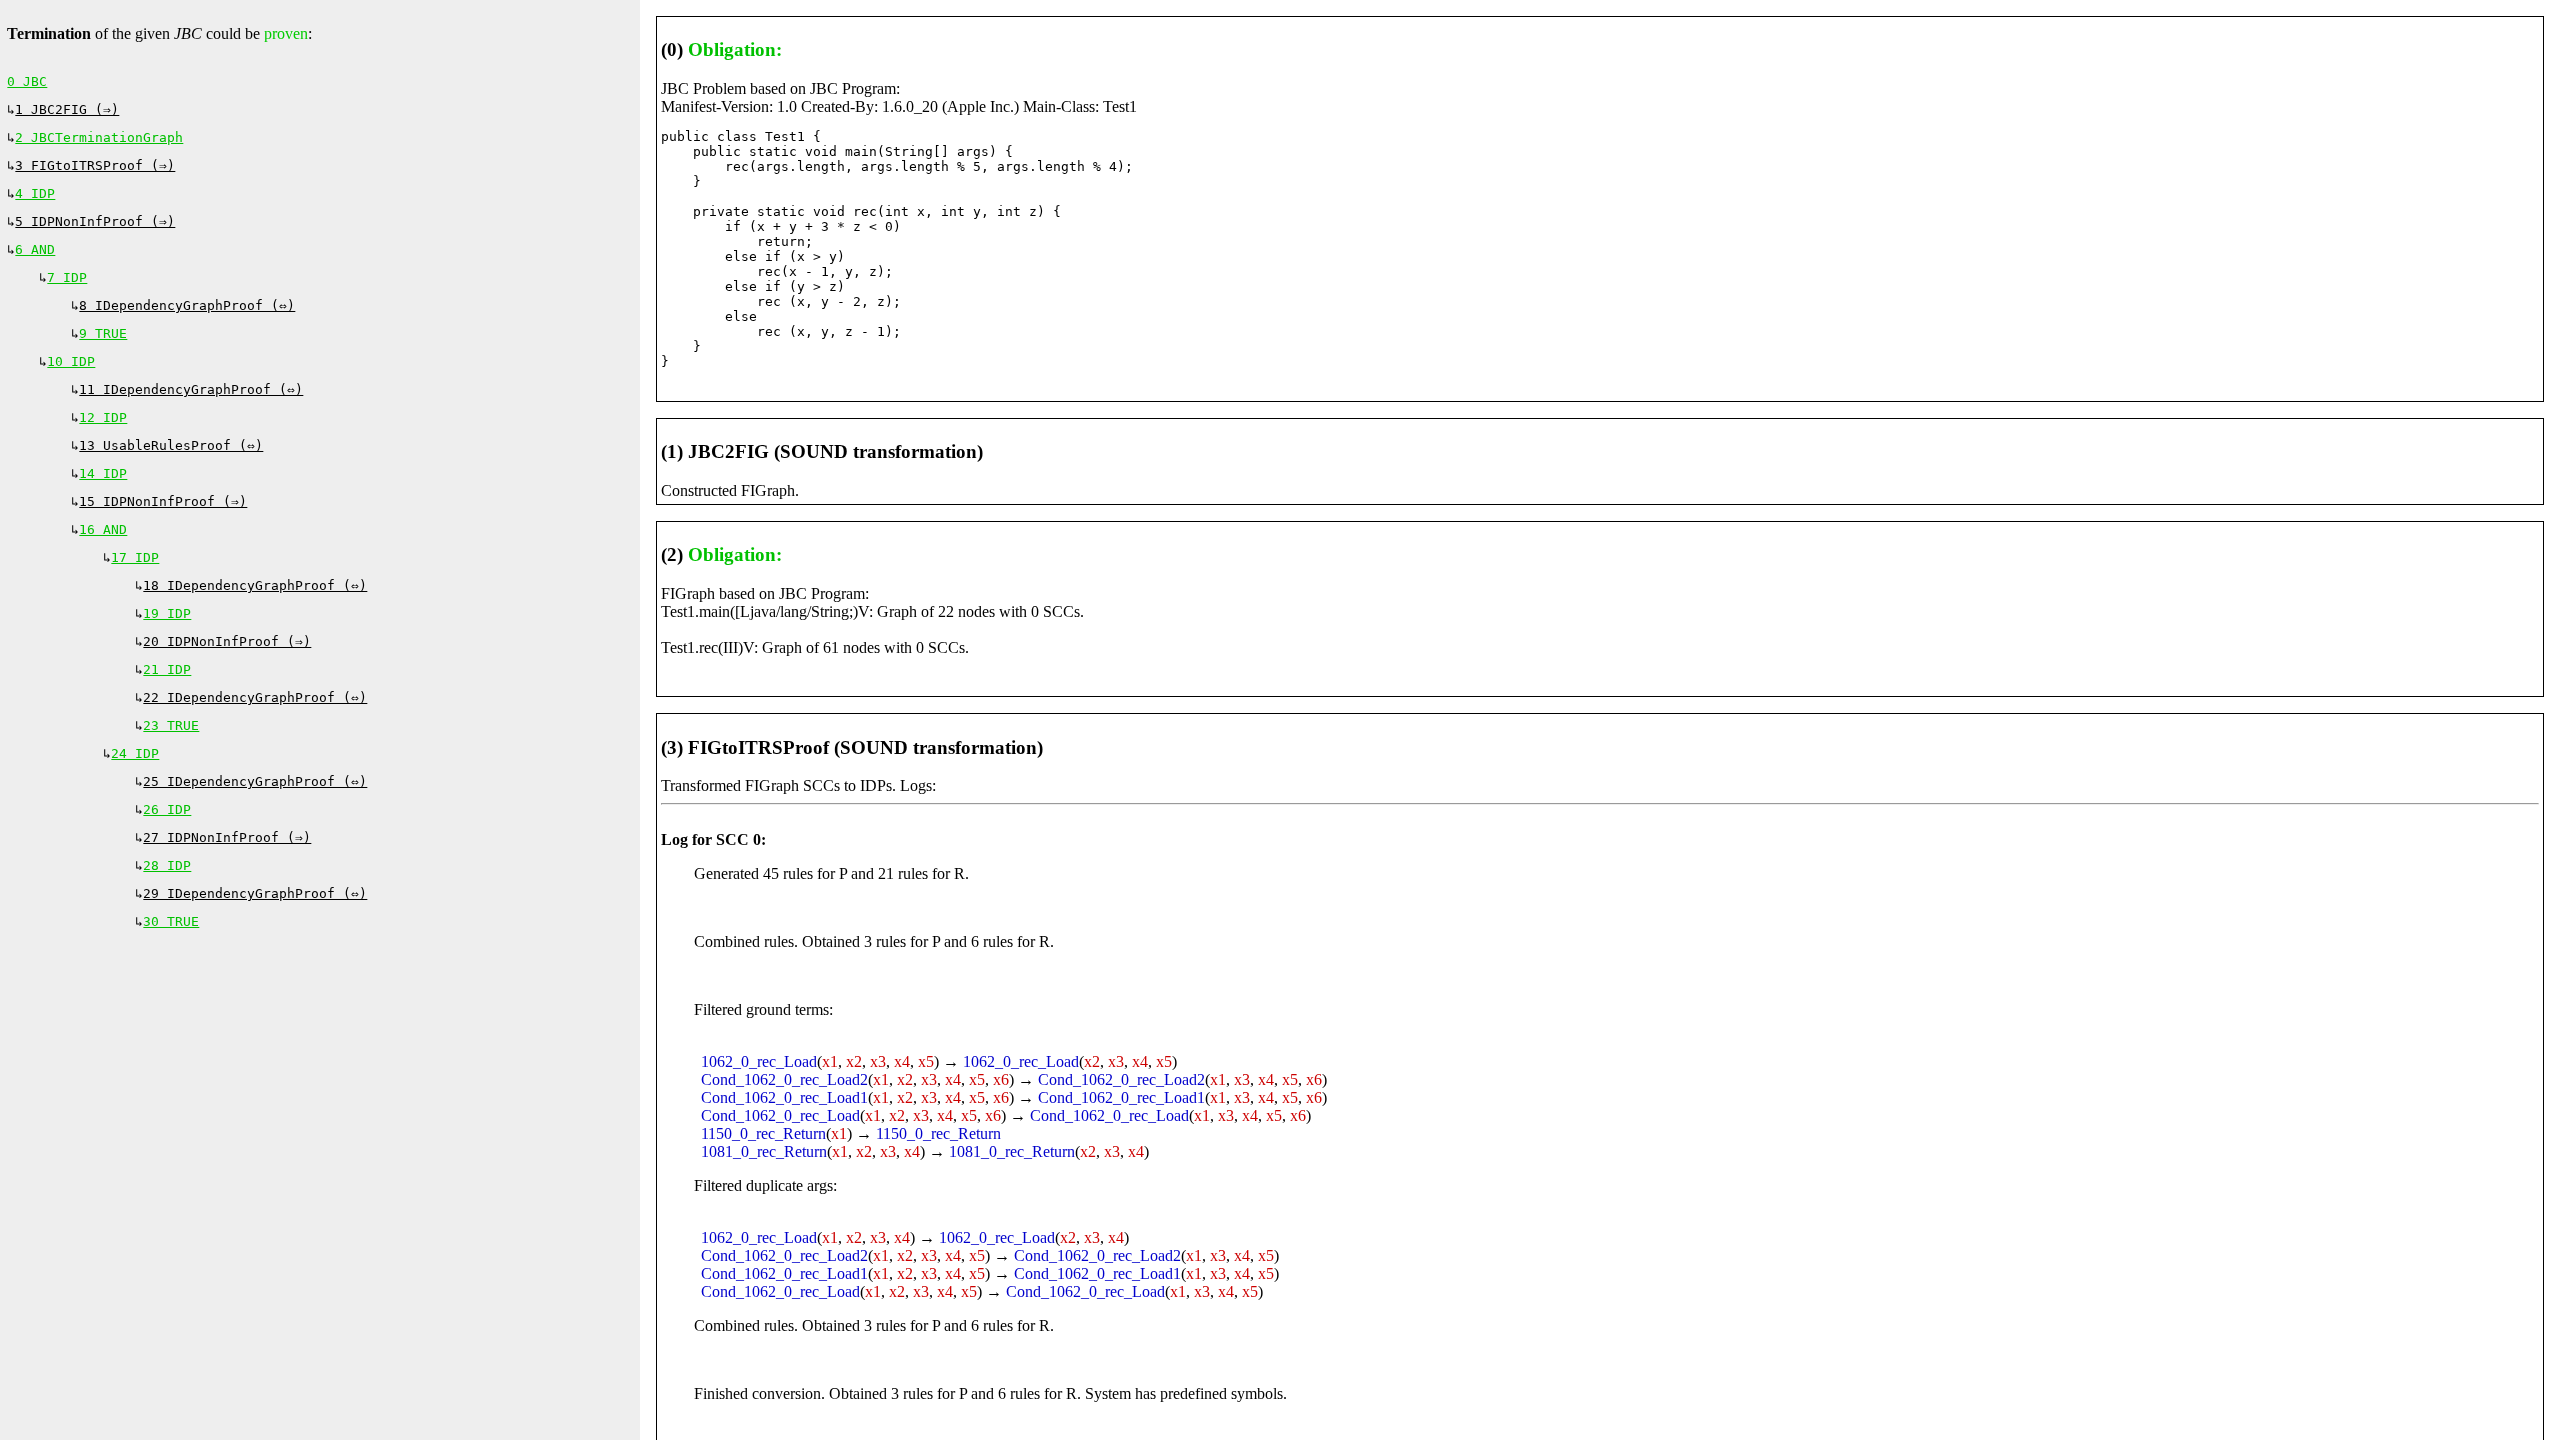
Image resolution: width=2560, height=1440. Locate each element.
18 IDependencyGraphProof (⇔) (255, 585)
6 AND (35, 249)
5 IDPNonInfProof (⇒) (95, 221)
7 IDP (67, 277)
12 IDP (103, 417)
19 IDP (167, 613)
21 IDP (167, 669)
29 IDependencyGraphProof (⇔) (255, 893)
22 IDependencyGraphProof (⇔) (255, 697)
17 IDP (135, 557)
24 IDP (135, 753)
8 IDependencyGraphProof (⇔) (187, 305)
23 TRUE (171, 725)
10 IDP (71, 361)
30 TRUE (171, 921)
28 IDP (167, 865)
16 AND (103, 529)
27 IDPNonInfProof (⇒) (227, 837)
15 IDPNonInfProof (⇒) (163, 501)
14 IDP (103, 473)
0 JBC (27, 81)
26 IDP (167, 809)
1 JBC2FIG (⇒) (67, 109)
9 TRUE (103, 333)
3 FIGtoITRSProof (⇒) (95, 165)
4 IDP (35, 193)
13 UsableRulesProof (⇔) (171, 445)
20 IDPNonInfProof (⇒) (227, 641)
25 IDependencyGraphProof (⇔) (255, 781)
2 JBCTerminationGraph (99, 137)
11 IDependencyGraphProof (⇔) (191, 389)
